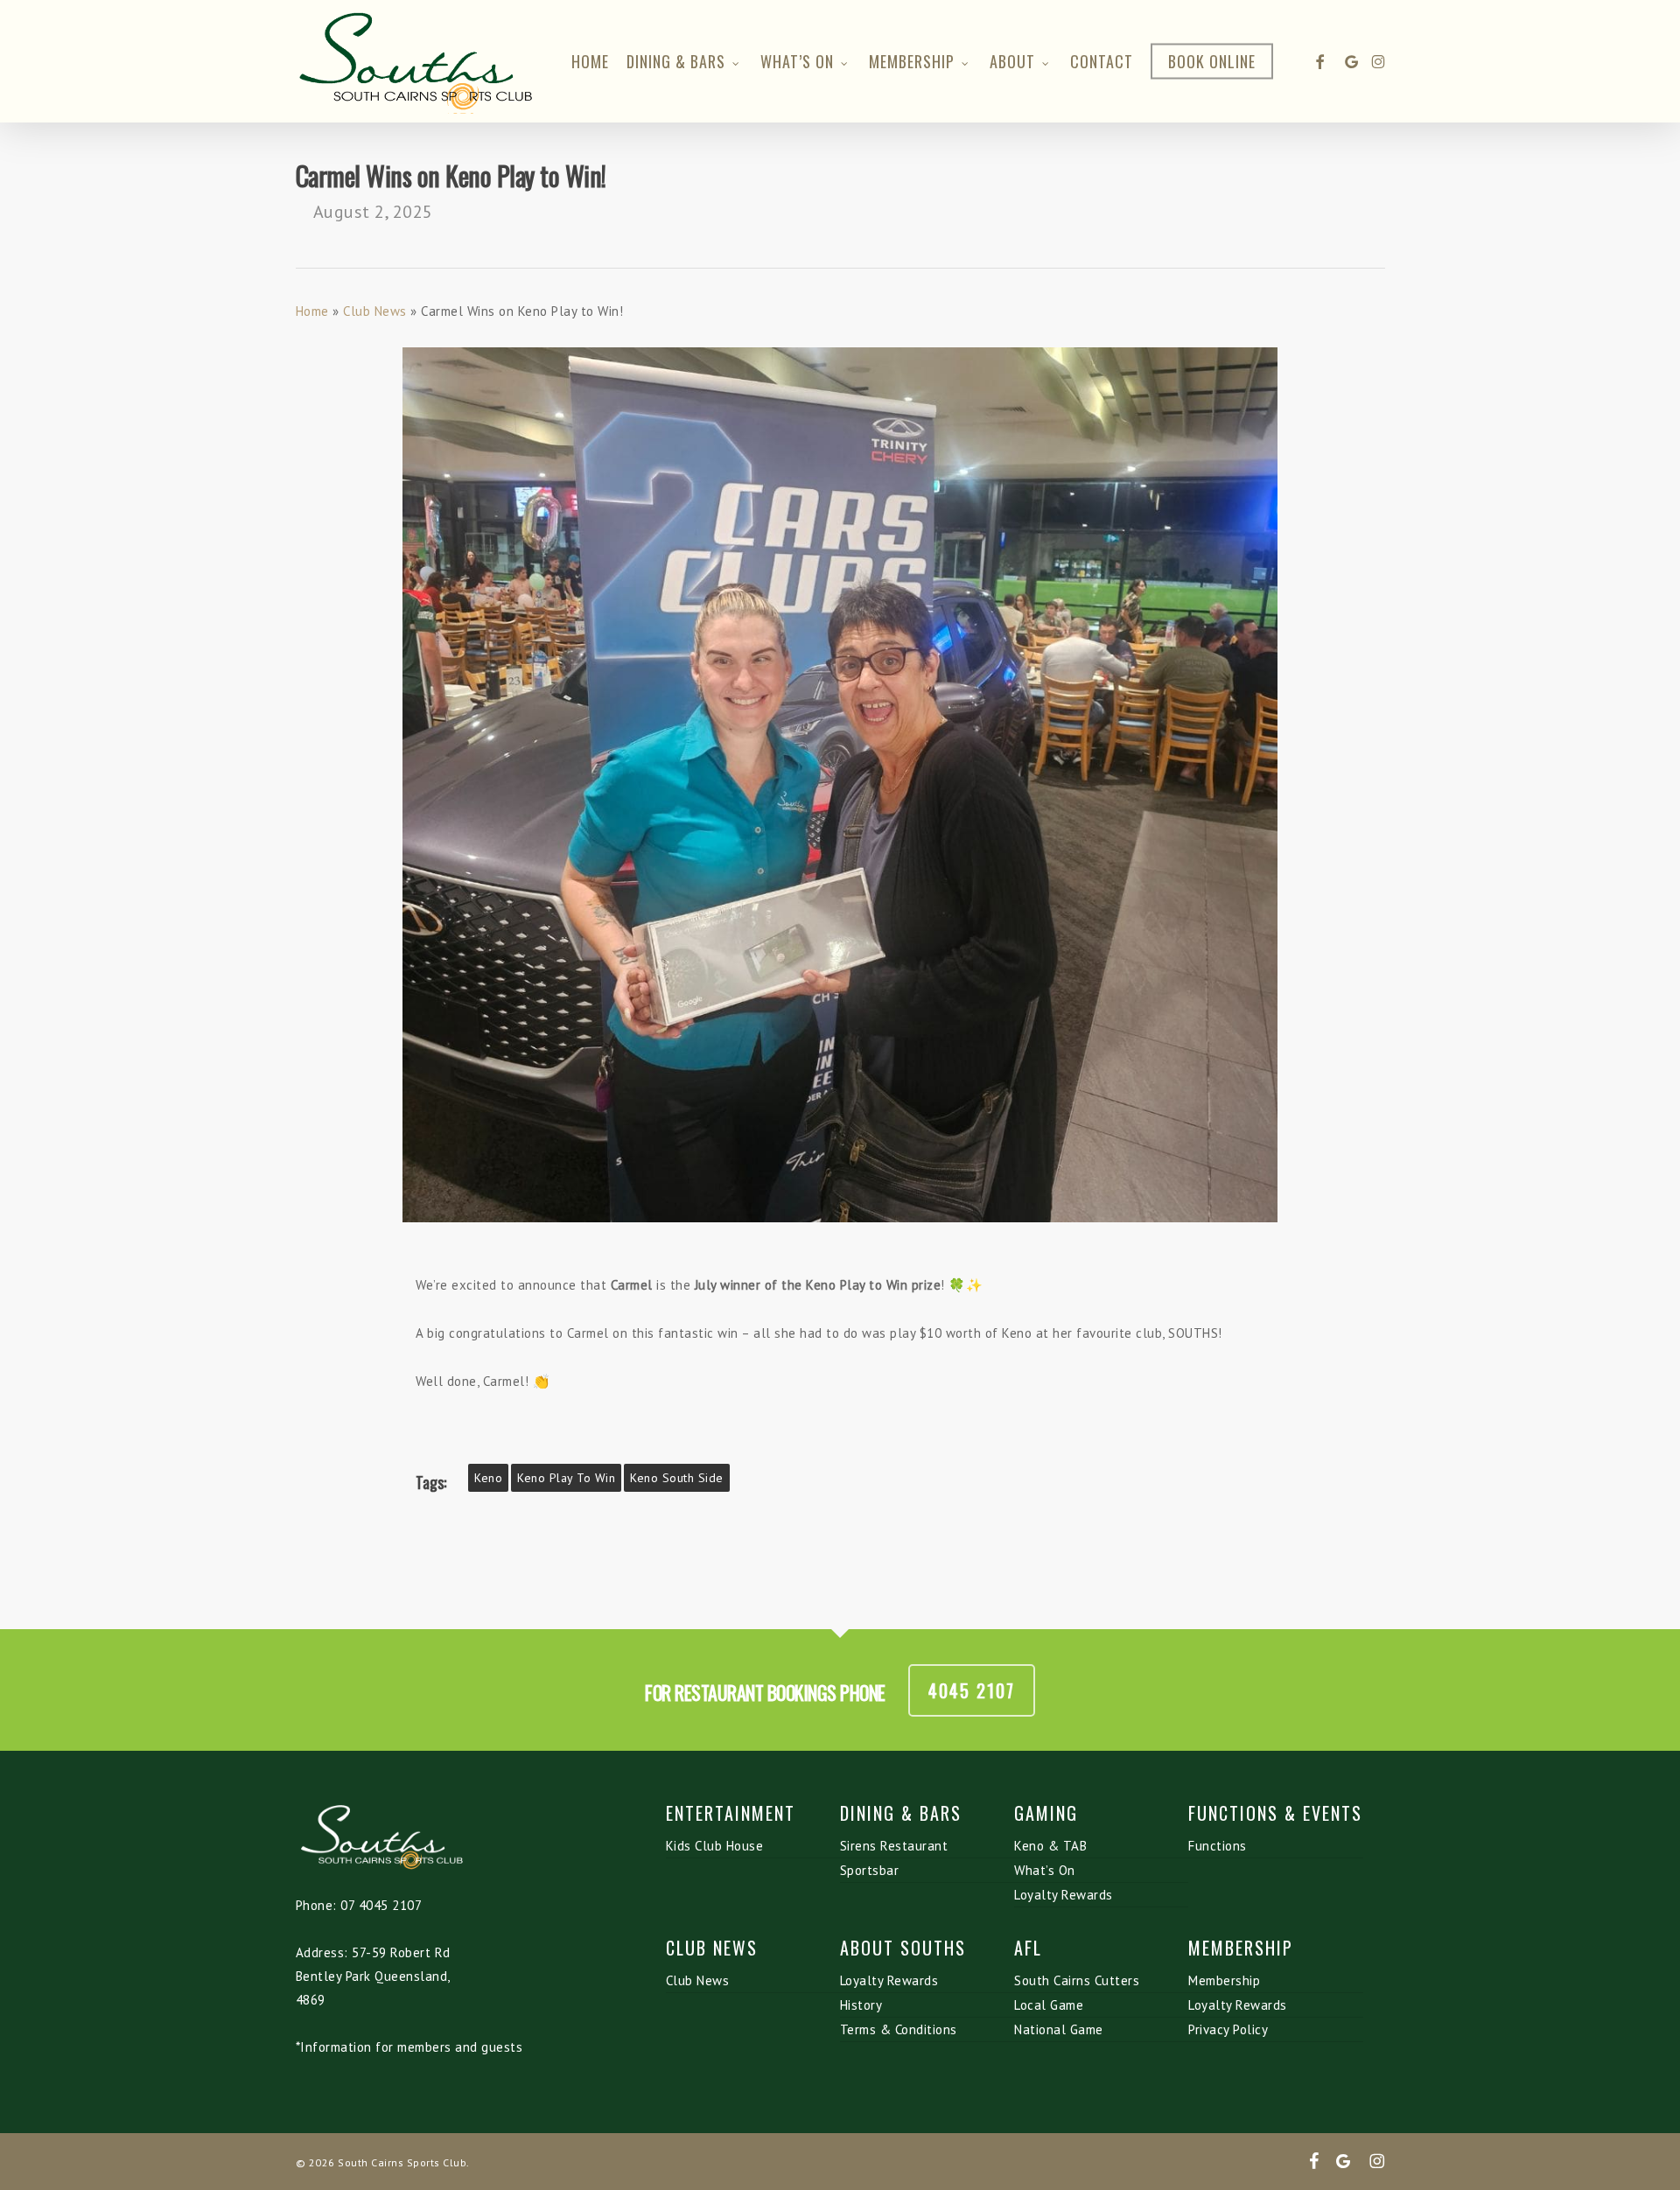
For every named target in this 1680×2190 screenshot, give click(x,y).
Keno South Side (677, 1478)
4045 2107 (972, 1690)
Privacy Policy (1228, 2029)
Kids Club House (715, 1846)
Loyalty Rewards (1064, 1895)
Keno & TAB (1050, 1846)
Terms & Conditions (899, 2029)
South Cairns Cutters (1077, 1980)
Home (312, 311)
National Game (1059, 2029)
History (861, 2005)
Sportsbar (870, 1870)
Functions (1218, 1846)
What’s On (1045, 1870)
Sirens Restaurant (894, 1846)
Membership (1224, 1980)
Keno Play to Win (566, 1478)
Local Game (1049, 2005)
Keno (488, 1478)
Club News (375, 311)
